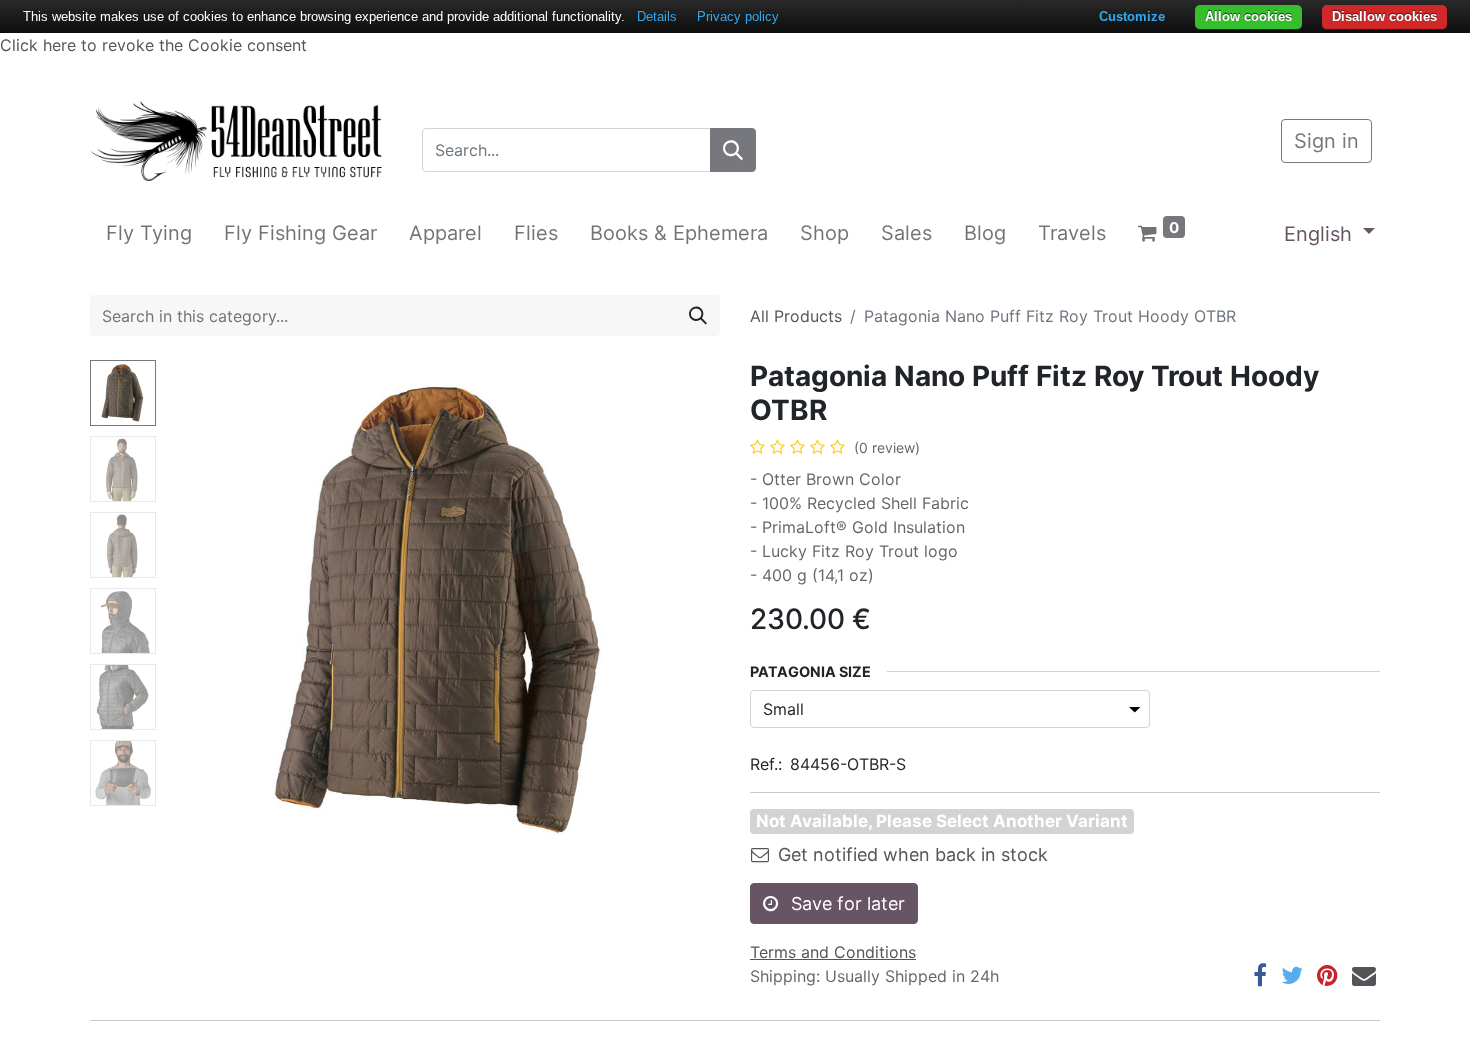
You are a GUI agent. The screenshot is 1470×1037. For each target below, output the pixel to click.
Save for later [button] (845, 903)
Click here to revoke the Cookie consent (153, 45)
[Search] (733, 150)
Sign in (1326, 141)
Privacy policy (738, 16)
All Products (796, 316)
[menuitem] (149, 233)
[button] (205, 610)
